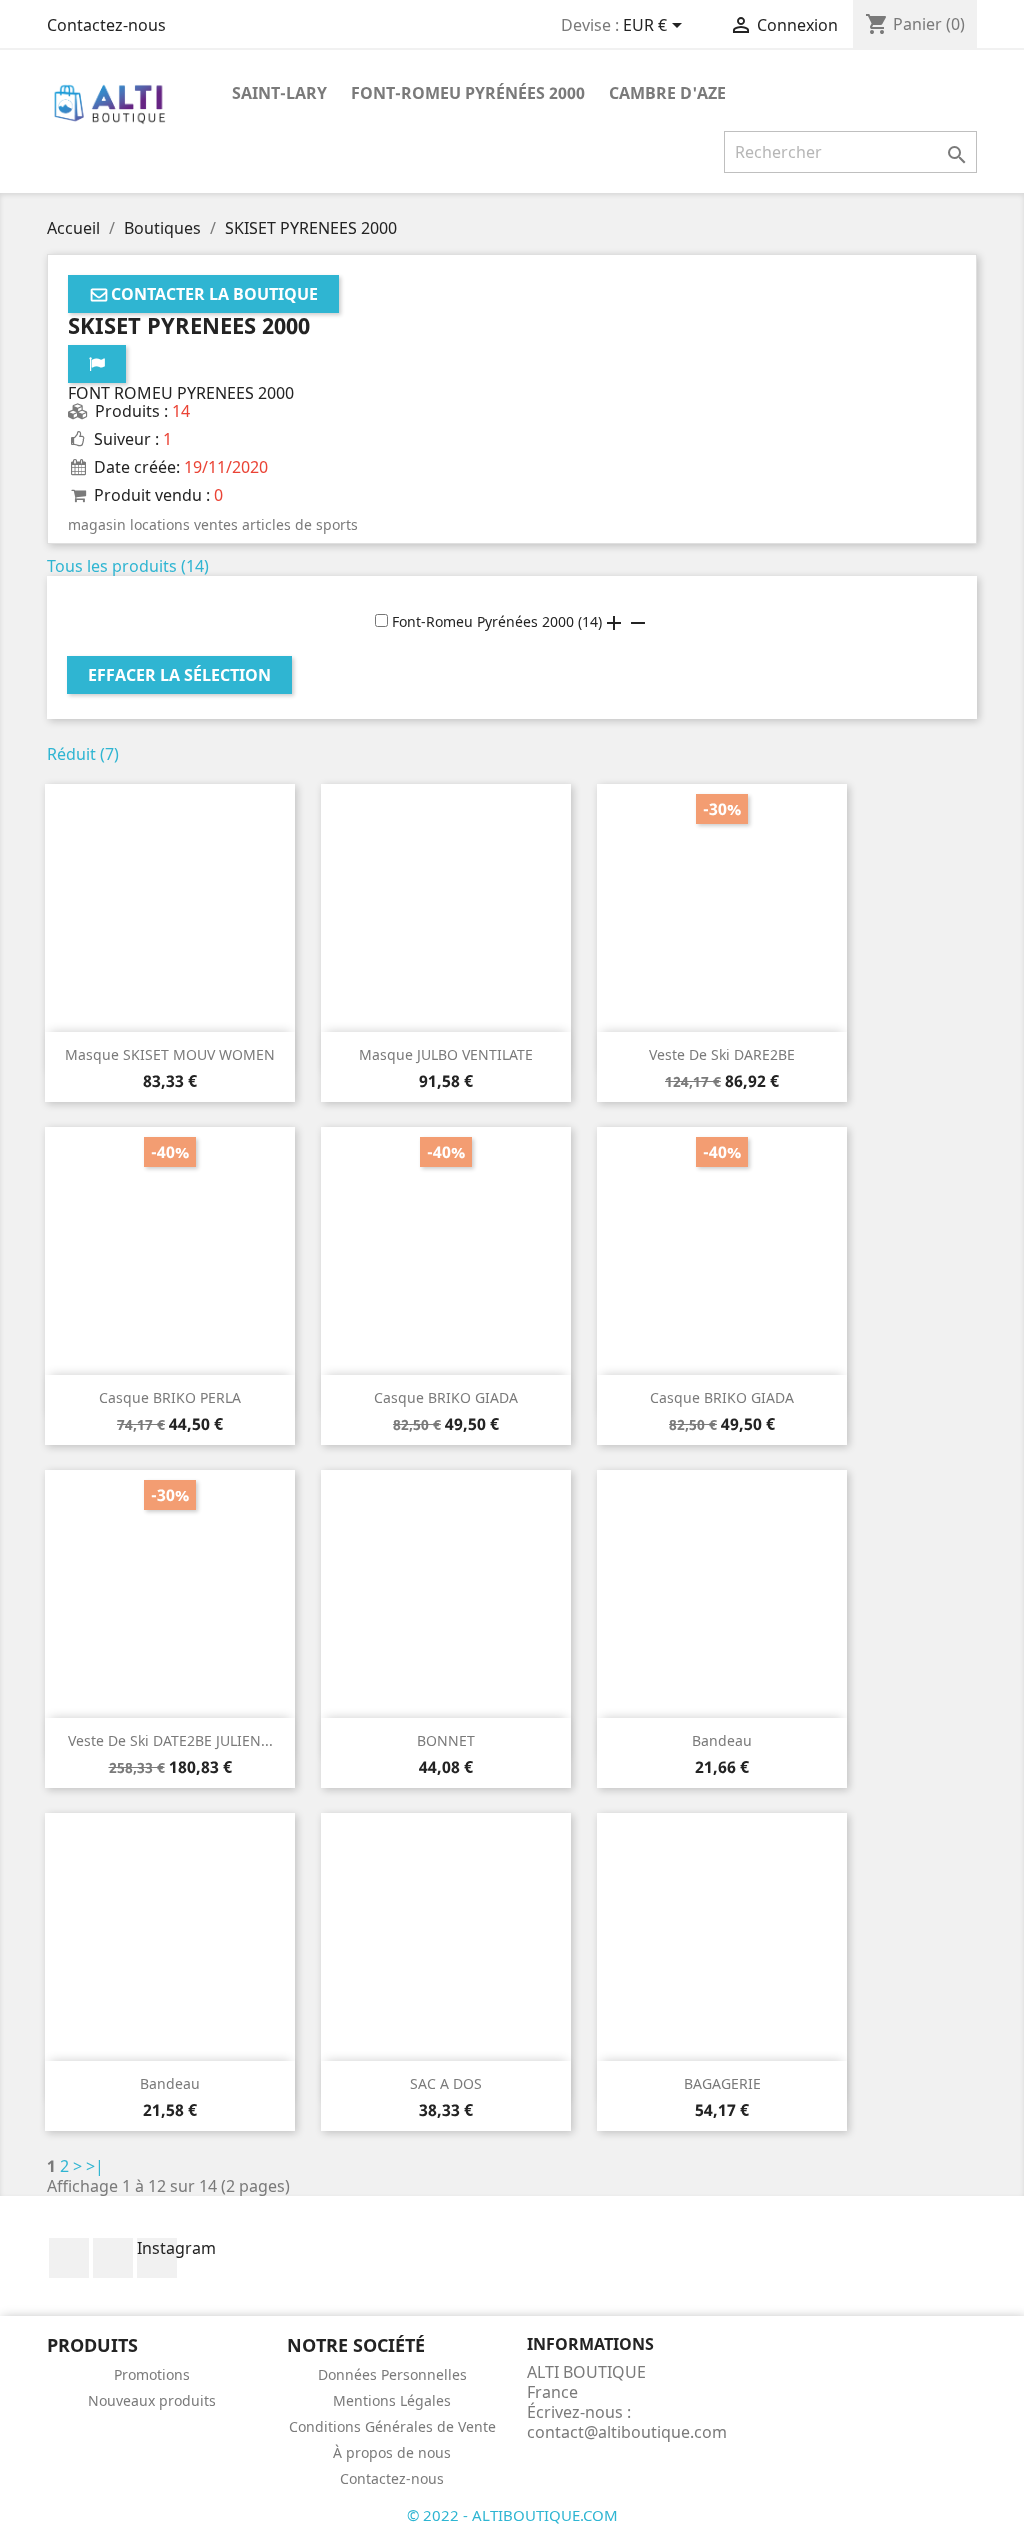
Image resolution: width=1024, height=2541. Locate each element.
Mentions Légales (392, 2400)
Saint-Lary (279, 93)
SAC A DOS (446, 2083)
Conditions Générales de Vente (392, 2426)
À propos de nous (392, 2452)
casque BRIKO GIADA (446, 1397)
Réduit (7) (83, 754)
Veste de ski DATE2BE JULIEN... (170, 1740)
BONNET (446, 1740)
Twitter (113, 2258)
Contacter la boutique (214, 294)
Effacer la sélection (179, 675)
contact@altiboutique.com (627, 2432)
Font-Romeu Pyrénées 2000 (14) (495, 621)
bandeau (722, 1740)
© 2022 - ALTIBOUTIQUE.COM (512, 2515)
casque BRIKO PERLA (170, 1397)
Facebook (69, 2258)
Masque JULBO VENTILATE (446, 1054)
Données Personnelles (392, 2374)
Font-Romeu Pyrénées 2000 (468, 93)
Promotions (152, 2374)
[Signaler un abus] (97, 364)
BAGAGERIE (722, 2083)
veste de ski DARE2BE (722, 1054)
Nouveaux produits (152, 2400)
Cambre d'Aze (667, 93)
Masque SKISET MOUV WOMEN (170, 1054)
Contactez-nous (106, 25)
